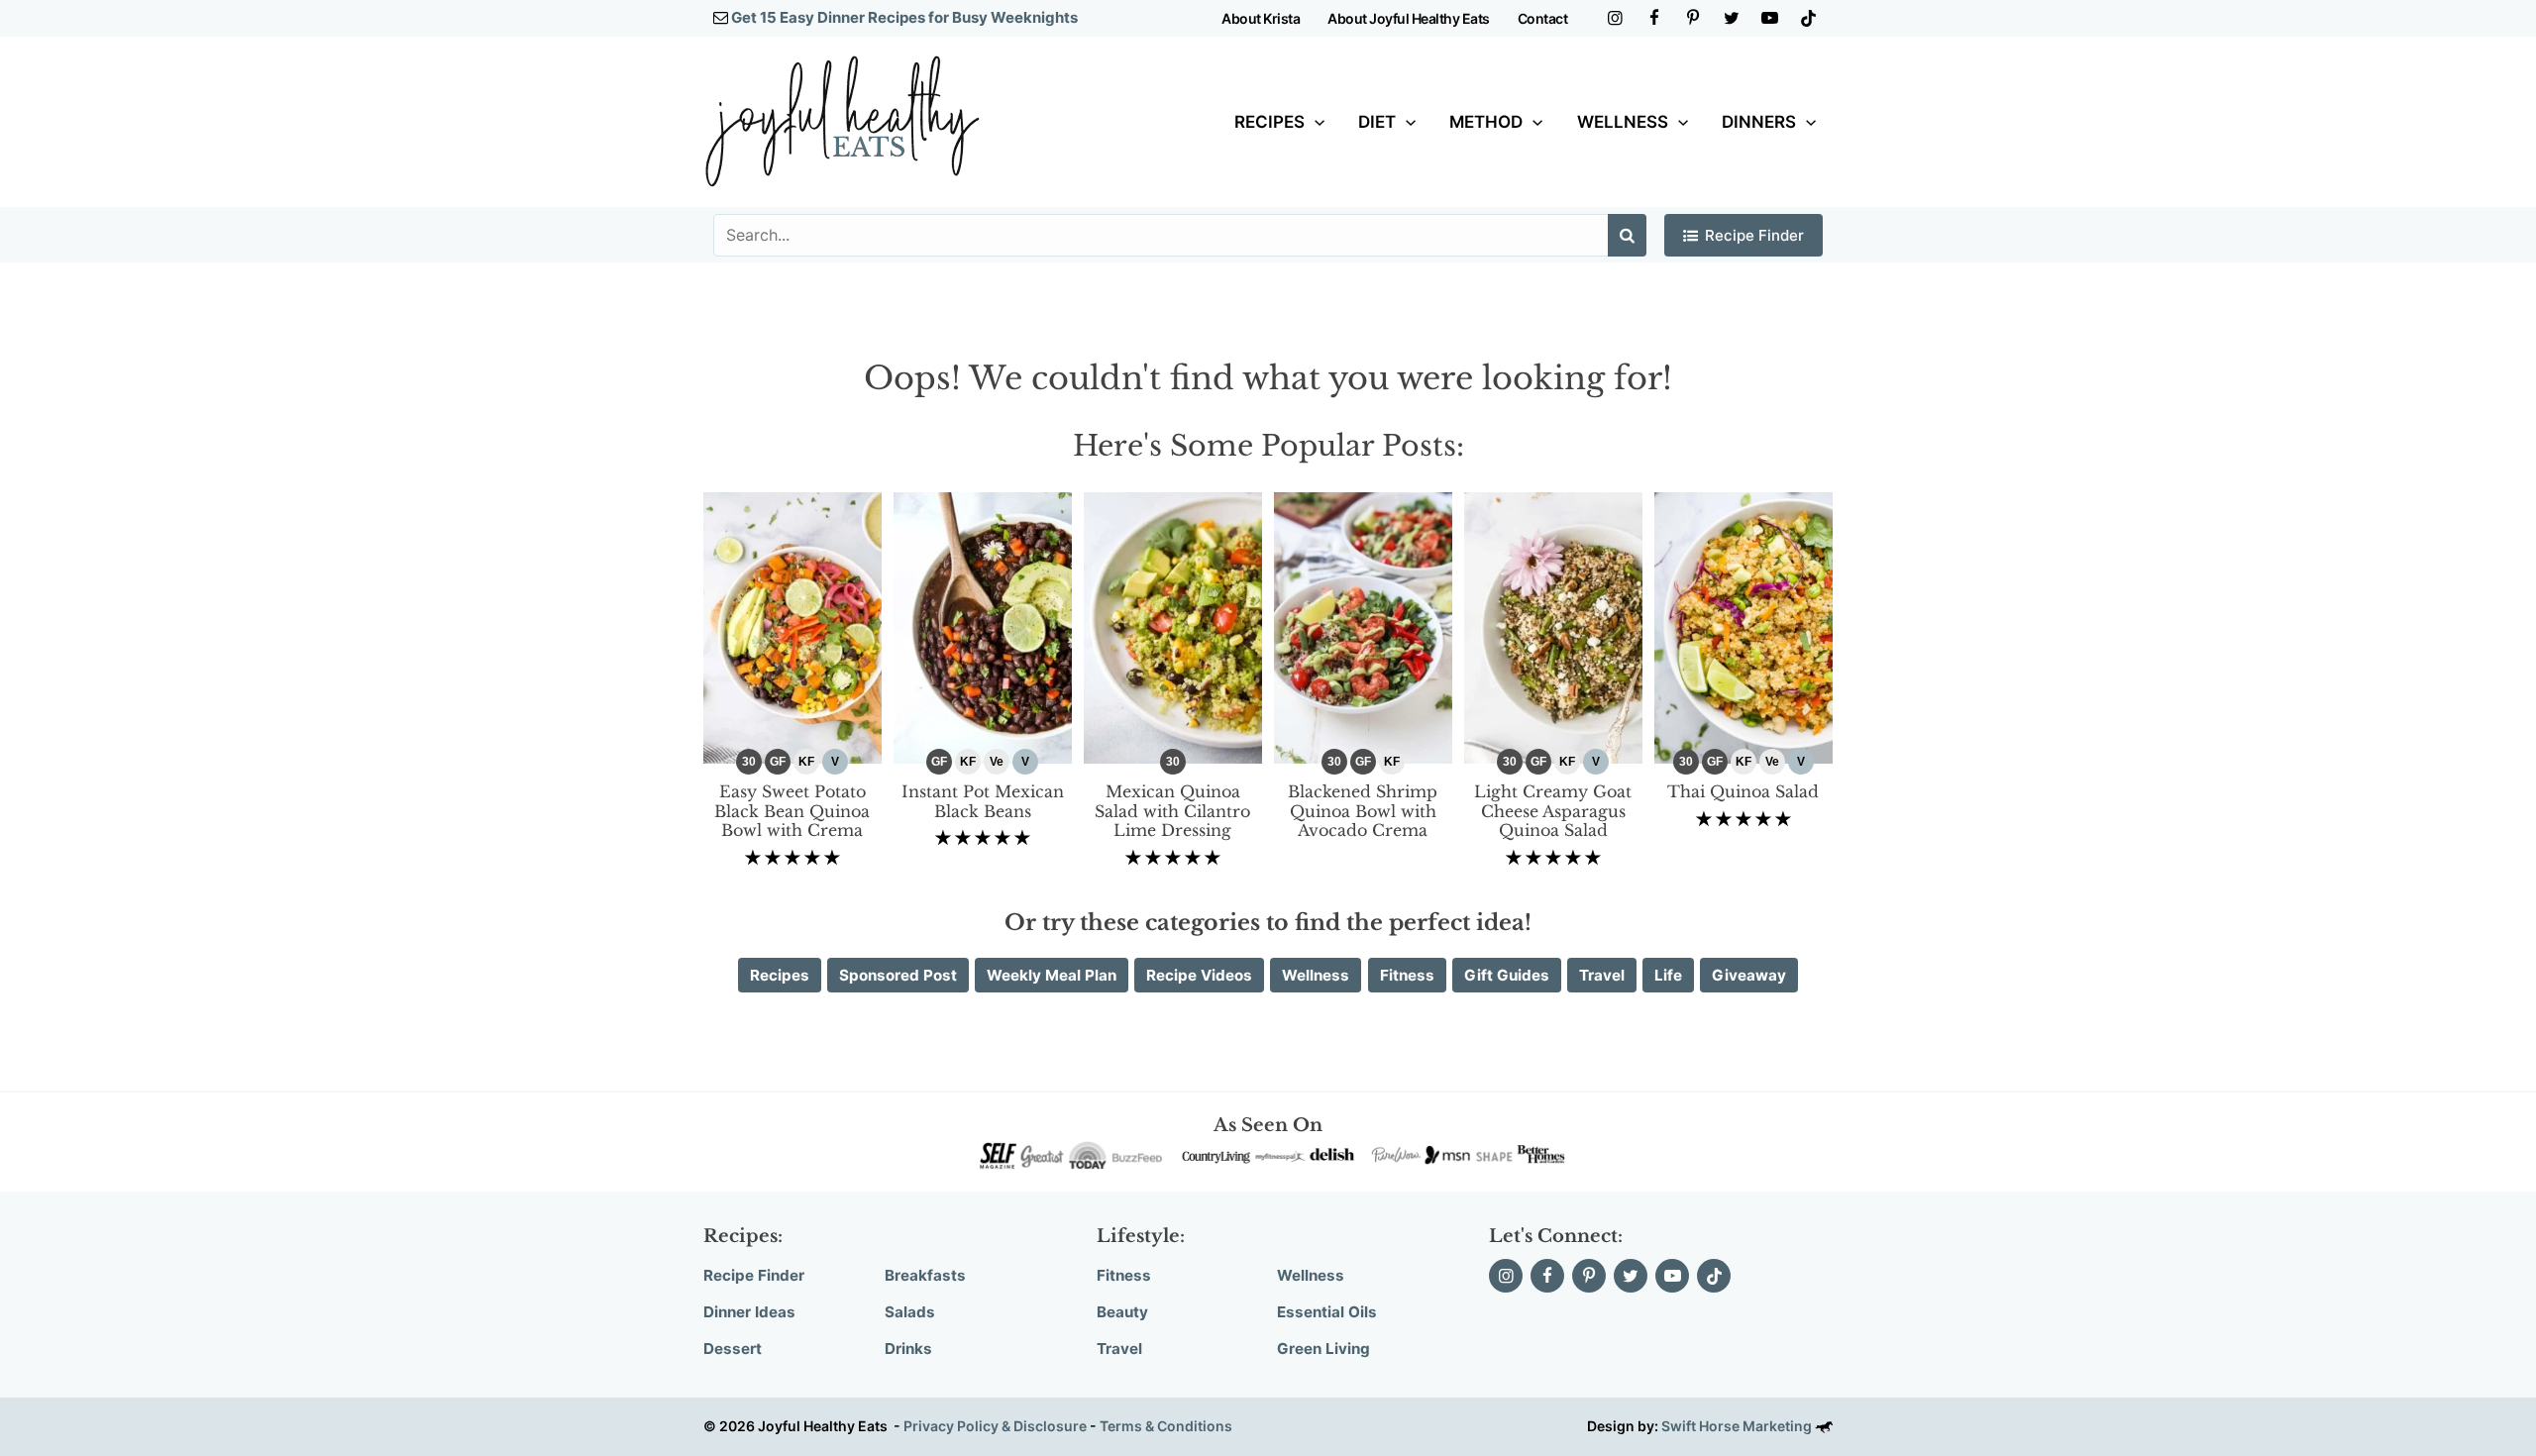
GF (778, 762)
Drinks (908, 1349)
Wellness (1623, 122)
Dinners (1759, 122)
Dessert (733, 1349)
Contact (1543, 18)
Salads (910, 1312)
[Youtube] (1770, 18)
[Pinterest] (1692, 18)
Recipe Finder (1754, 235)
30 (749, 762)
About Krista (1261, 18)
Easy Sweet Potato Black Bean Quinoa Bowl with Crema (792, 811)
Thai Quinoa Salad (1743, 791)
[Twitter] (1731, 18)
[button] (1315, 122)
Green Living (1323, 1349)
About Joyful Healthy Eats (1409, 18)
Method (1486, 122)
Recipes (1269, 122)
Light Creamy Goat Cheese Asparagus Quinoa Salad (1553, 811)
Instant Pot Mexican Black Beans (983, 801)
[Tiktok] (1808, 18)
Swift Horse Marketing (1738, 1426)
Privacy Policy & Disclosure (995, 1426)
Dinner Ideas (749, 1312)
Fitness (1124, 1275)
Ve (997, 762)
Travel (1119, 1349)
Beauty (1122, 1312)
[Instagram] (1615, 18)
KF (806, 762)
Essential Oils (1327, 1312)
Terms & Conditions (1166, 1426)
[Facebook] (1654, 18)
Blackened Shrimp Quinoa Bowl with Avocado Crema (1363, 811)
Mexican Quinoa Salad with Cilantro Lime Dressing (1172, 811)
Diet (1377, 122)
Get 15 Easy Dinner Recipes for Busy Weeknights (904, 17)
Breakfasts (925, 1275)
